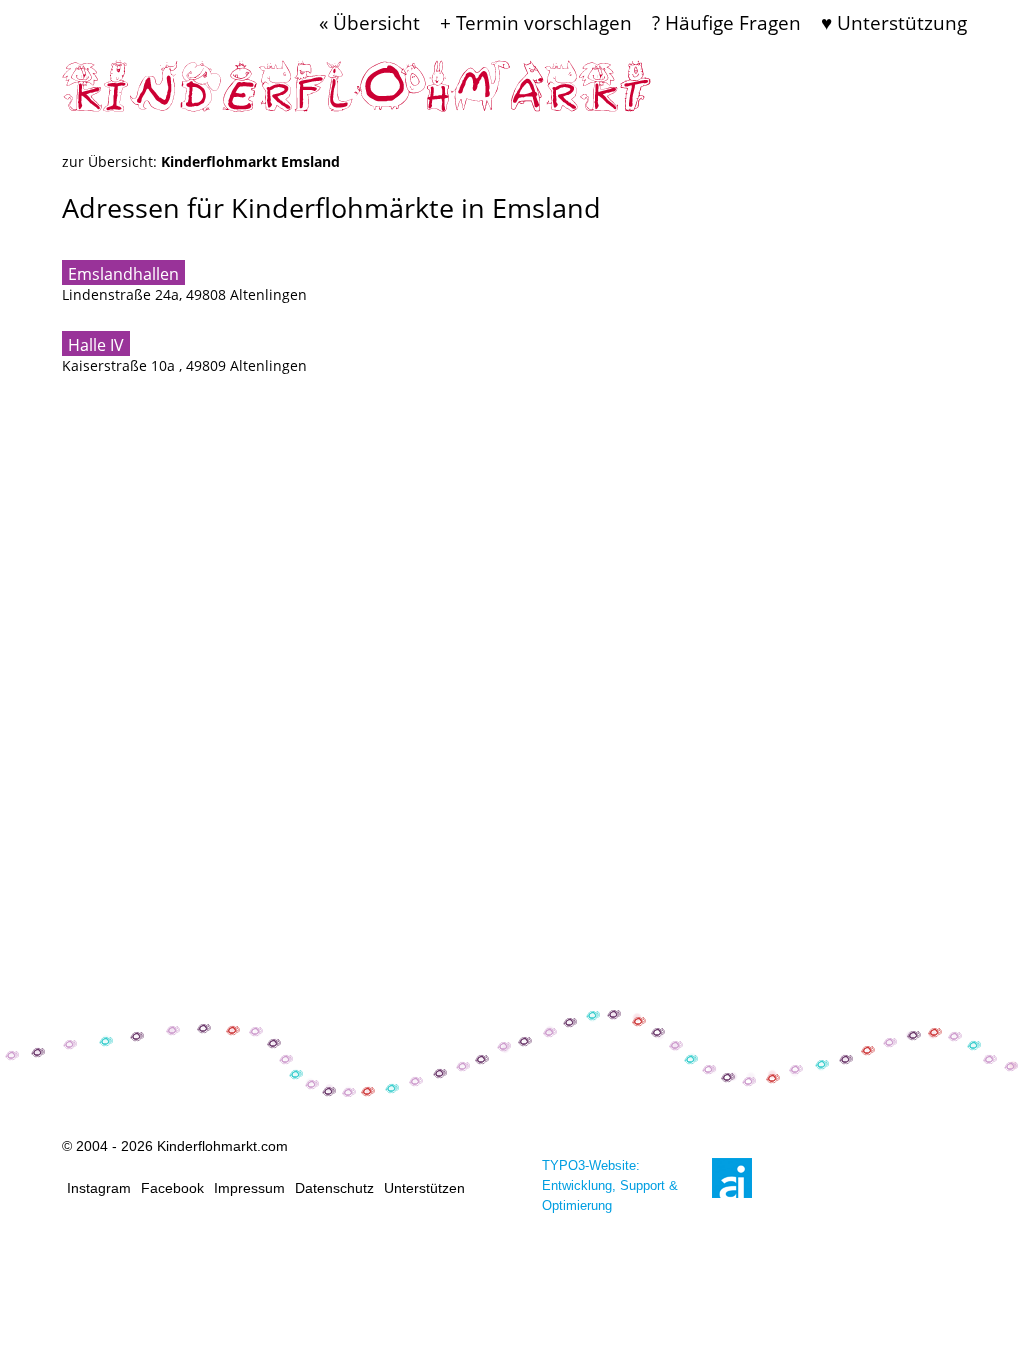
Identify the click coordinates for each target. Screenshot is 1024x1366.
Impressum (249, 1188)
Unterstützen (424, 1188)
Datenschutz (334, 1188)
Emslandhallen (123, 274)
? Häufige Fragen (726, 22)
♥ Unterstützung (894, 22)
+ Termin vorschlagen (536, 22)
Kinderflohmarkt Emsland (250, 161)
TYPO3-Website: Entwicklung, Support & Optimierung (610, 1185)
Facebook (172, 1188)
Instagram (99, 1188)
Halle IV (96, 345)
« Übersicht (369, 22)
